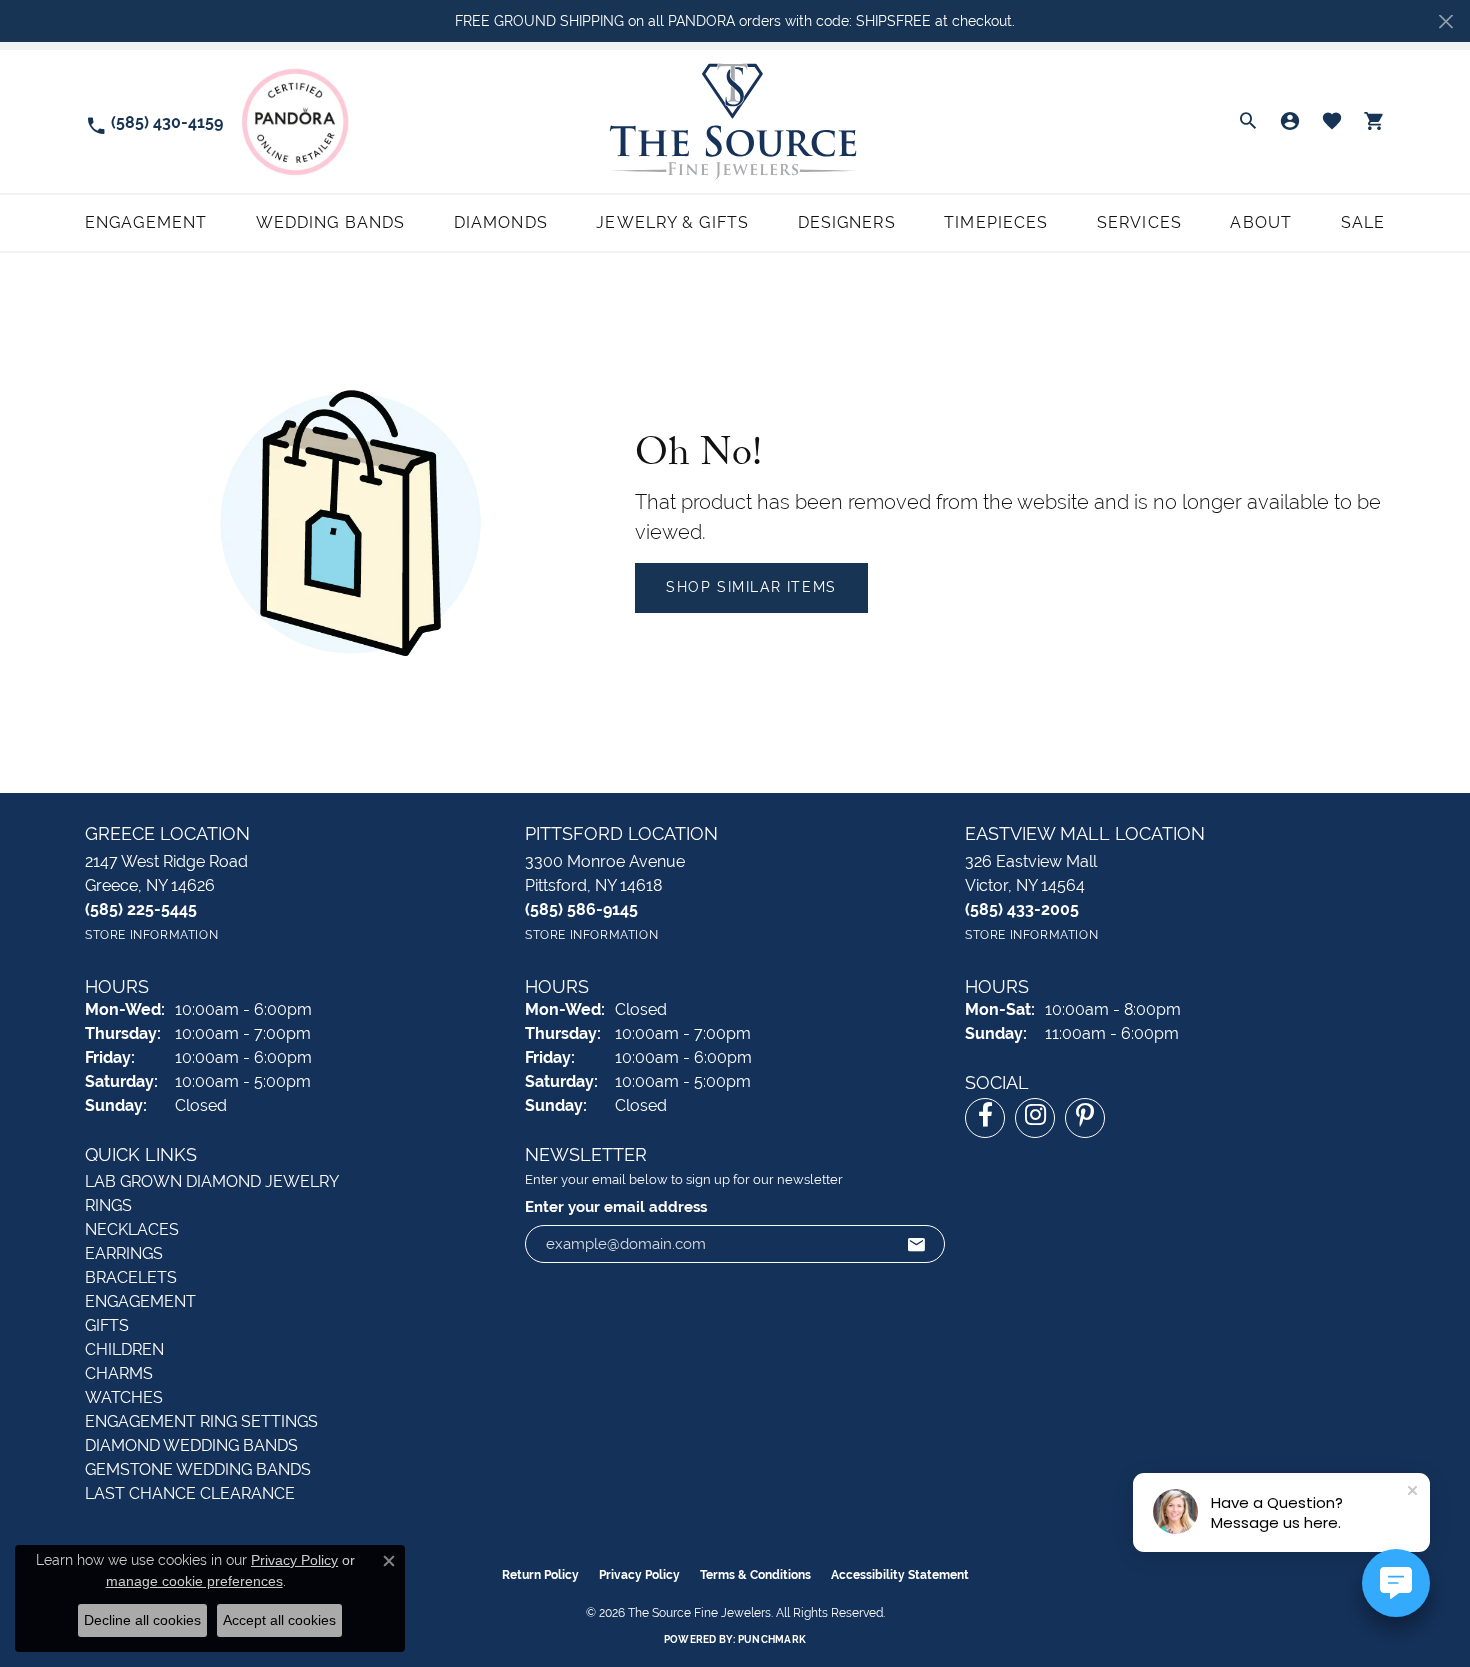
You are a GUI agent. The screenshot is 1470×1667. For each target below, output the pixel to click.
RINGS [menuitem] (108, 1205)
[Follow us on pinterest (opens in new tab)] (1085, 1118)
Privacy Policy (639, 1575)
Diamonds (501, 222)
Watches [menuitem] (124, 1397)
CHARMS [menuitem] (119, 1373)
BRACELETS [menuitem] (131, 1277)
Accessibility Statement (900, 1575)
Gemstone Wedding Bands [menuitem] (198, 1469)
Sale (1363, 222)
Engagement (146, 222)
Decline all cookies (142, 1620)
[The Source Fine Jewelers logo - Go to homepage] (734, 121)
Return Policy (540, 1575)
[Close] (1445, 21)
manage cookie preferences (194, 1581)
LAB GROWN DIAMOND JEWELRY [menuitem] (212, 1181)
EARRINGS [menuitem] (124, 1253)
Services (1139, 222)
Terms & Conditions (755, 1575)
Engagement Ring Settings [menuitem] (201, 1421)
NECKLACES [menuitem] (132, 1229)
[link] (154, 121)
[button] (1248, 122)
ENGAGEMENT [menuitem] (140, 1301)
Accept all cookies (279, 1620)
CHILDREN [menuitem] (124, 1349)
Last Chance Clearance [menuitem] (190, 1493)
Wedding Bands (331, 222)
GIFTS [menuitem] (107, 1325)
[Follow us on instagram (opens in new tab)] (1035, 1118)
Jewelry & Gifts (672, 222)
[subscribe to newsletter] (917, 1244)
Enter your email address (616, 1206)
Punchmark (772, 1639)
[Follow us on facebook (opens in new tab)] (985, 1118)
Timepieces (996, 222)
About (1261, 222)
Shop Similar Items (751, 587)
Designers (847, 222)
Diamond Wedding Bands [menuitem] (191, 1445)
